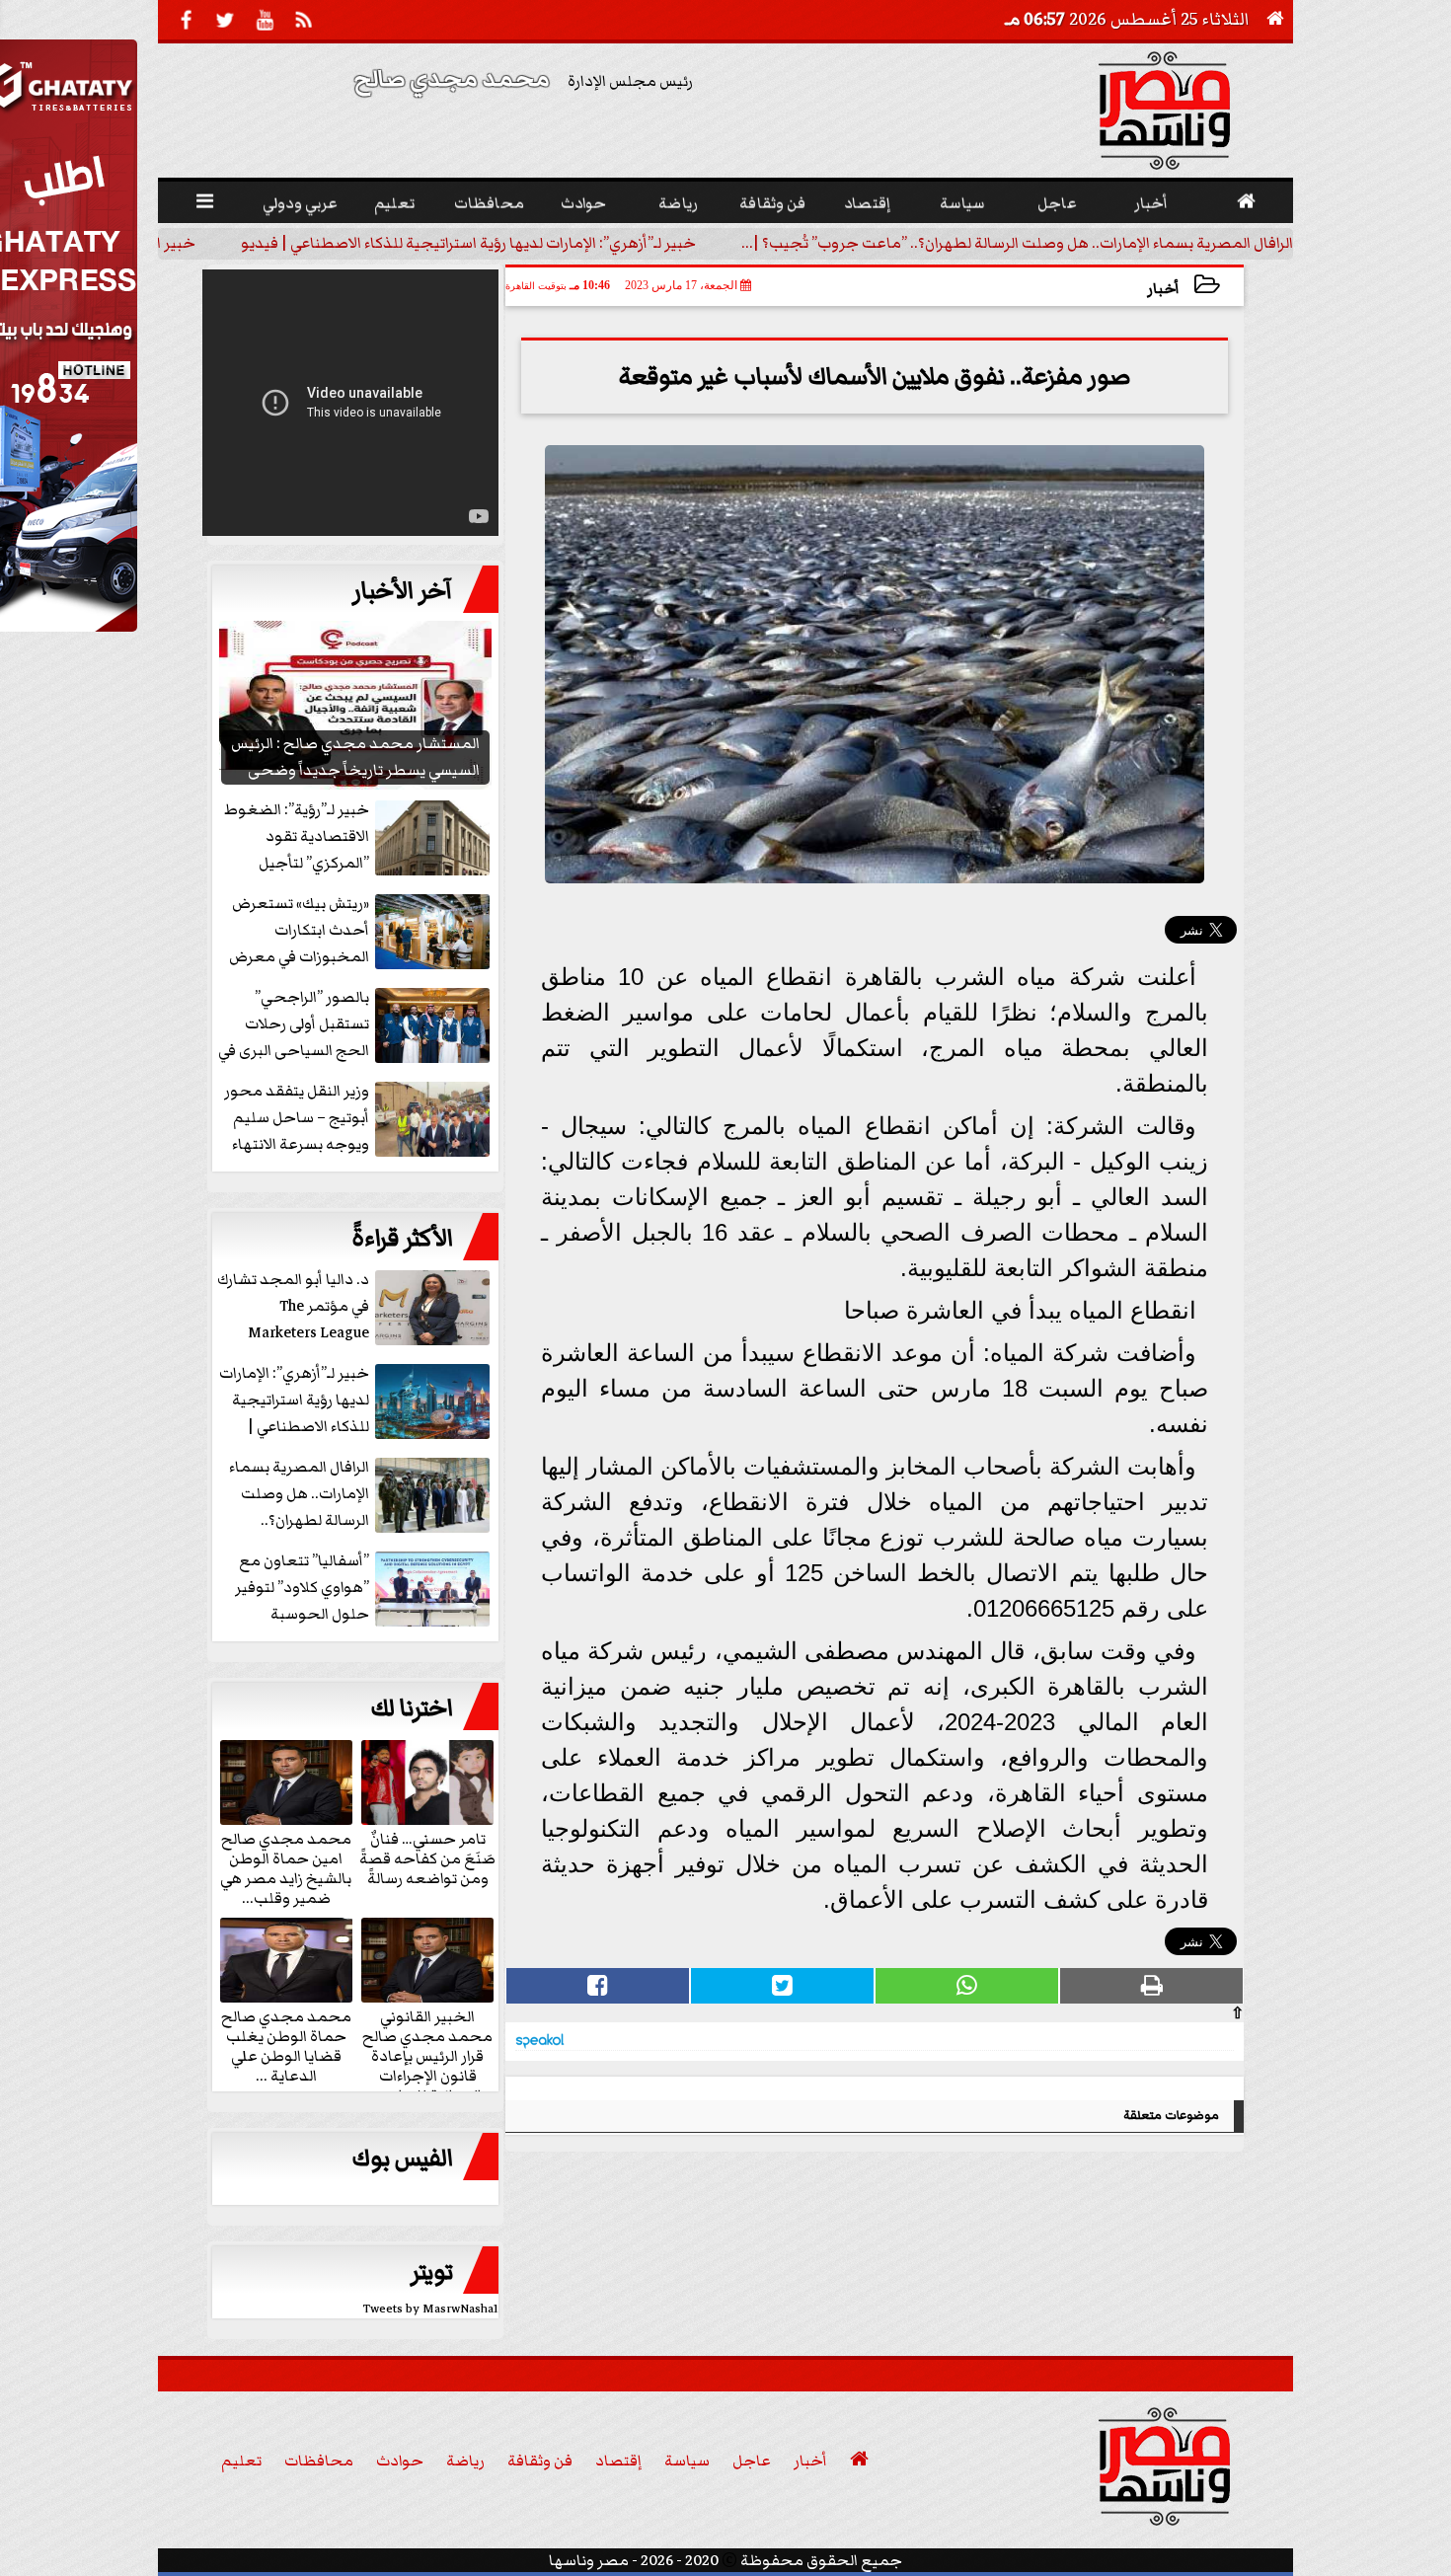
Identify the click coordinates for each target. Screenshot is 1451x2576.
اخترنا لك (412, 1708)
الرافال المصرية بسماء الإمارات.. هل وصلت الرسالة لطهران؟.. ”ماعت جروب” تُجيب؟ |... (1017, 243)
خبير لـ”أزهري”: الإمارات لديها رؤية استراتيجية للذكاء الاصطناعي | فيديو (468, 243)
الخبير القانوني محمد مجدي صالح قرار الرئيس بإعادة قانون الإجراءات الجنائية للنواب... (427, 2055)
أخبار (1163, 289)
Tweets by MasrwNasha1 (431, 2309)
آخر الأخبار (403, 591)
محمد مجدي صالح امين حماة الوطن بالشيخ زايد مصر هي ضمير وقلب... (286, 1867)
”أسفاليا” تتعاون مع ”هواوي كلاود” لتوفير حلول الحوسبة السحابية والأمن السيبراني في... (364, 1589)
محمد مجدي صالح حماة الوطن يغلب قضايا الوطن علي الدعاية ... (286, 2045)
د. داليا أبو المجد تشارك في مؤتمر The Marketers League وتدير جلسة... (293, 1307)
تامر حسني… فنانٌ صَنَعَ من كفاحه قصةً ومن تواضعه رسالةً (427, 1857)
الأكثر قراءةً (402, 1239)
